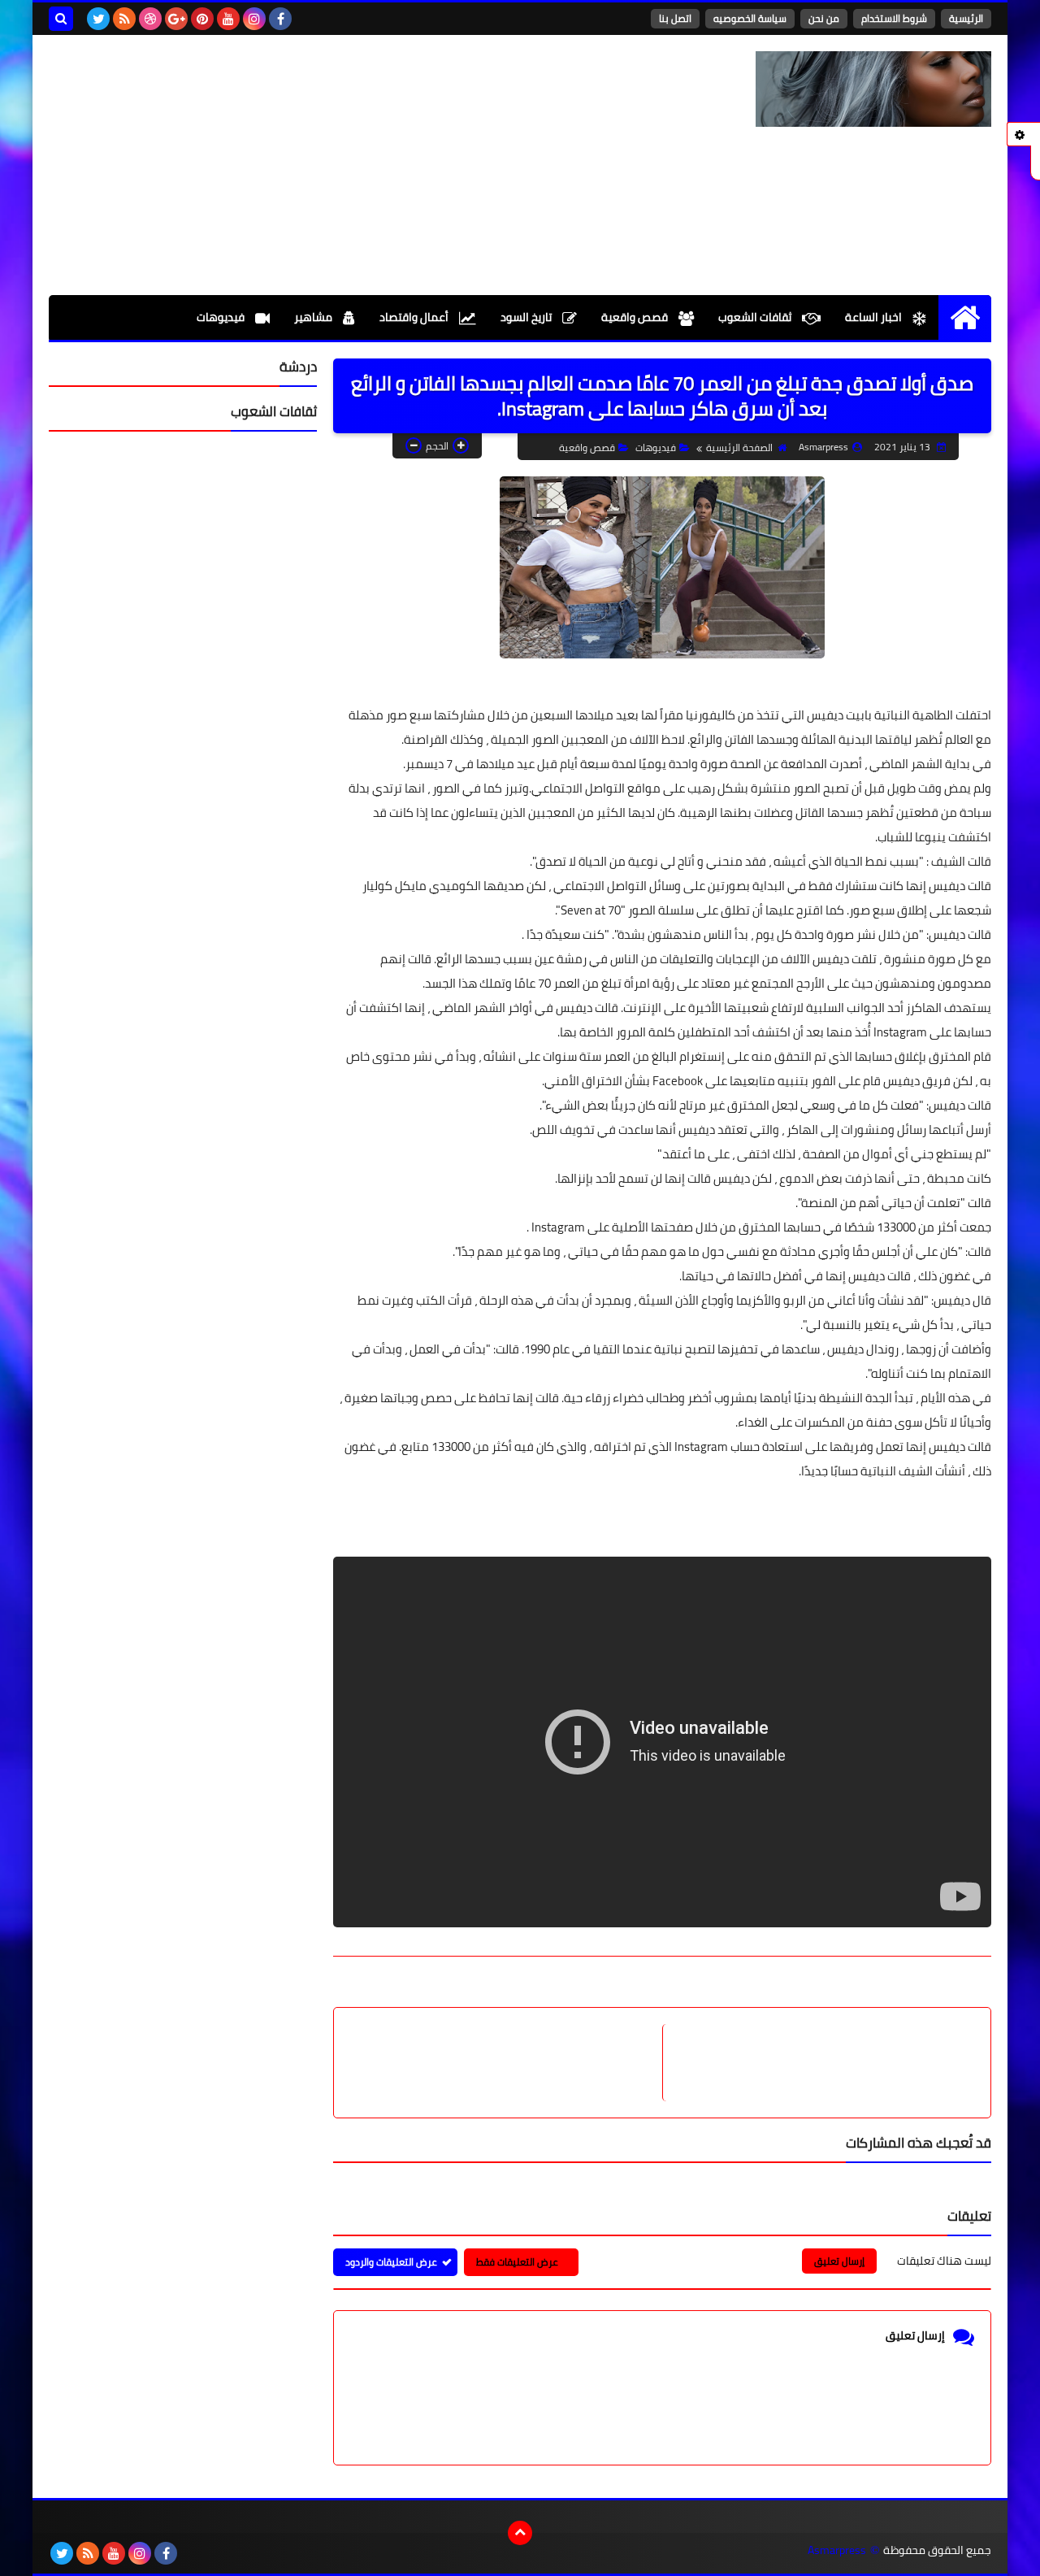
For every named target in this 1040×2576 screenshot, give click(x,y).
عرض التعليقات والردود (391, 2262)
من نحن (824, 18)
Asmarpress (837, 2550)
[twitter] (98, 19)
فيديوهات (222, 317)
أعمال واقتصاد (415, 317)
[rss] (124, 19)
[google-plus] (176, 19)
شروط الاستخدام (894, 18)
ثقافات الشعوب (756, 317)
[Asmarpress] (873, 89)
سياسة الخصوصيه (750, 18)
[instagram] (254, 19)
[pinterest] (202, 19)
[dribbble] (150, 19)
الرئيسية (966, 18)
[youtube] (228, 19)
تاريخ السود (527, 317)
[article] (506, 2063)
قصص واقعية (636, 317)
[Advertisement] (344, 165)
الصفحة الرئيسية (739, 447)
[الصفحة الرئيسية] (965, 317)
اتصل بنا (675, 18)
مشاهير (314, 317)
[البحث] (61, 19)
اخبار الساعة (875, 317)
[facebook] (280, 19)
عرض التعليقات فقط (517, 2262)
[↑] (520, 2533)
